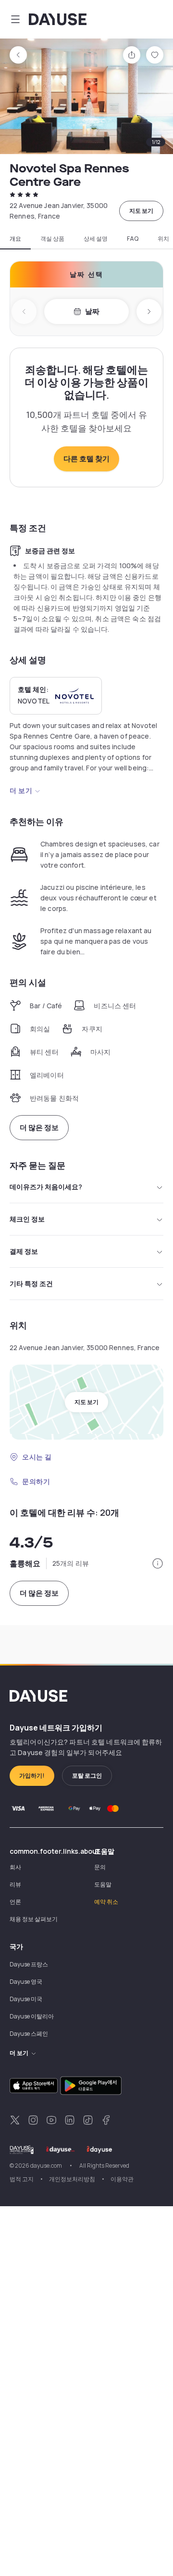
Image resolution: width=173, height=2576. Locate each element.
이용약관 (122, 2179)
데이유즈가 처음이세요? (46, 1187)
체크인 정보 (27, 1219)
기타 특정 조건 (31, 1283)
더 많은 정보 (39, 1127)
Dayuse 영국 (26, 1982)
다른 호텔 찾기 (86, 459)
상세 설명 (96, 239)
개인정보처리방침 (72, 2179)
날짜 (92, 311)
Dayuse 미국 (26, 1999)
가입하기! (32, 1776)
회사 (15, 1867)
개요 (15, 239)
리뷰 (15, 1884)
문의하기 (36, 1481)
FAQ (133, 239)
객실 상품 (52, 239)
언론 (15, 1902)
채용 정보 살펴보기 (34, 1919)
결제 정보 (24, 1251)
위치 (163, 239)
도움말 (103, 1884)
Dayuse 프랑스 (29, 1964)
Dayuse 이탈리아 (32, 2016)
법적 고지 (22, 2179)
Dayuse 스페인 (29, 2034)
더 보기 (21, 790)
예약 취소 (106, 1902)
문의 (100, 1867)
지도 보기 (141, 211)
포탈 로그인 (87, 1776)
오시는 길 (37, 1457)
